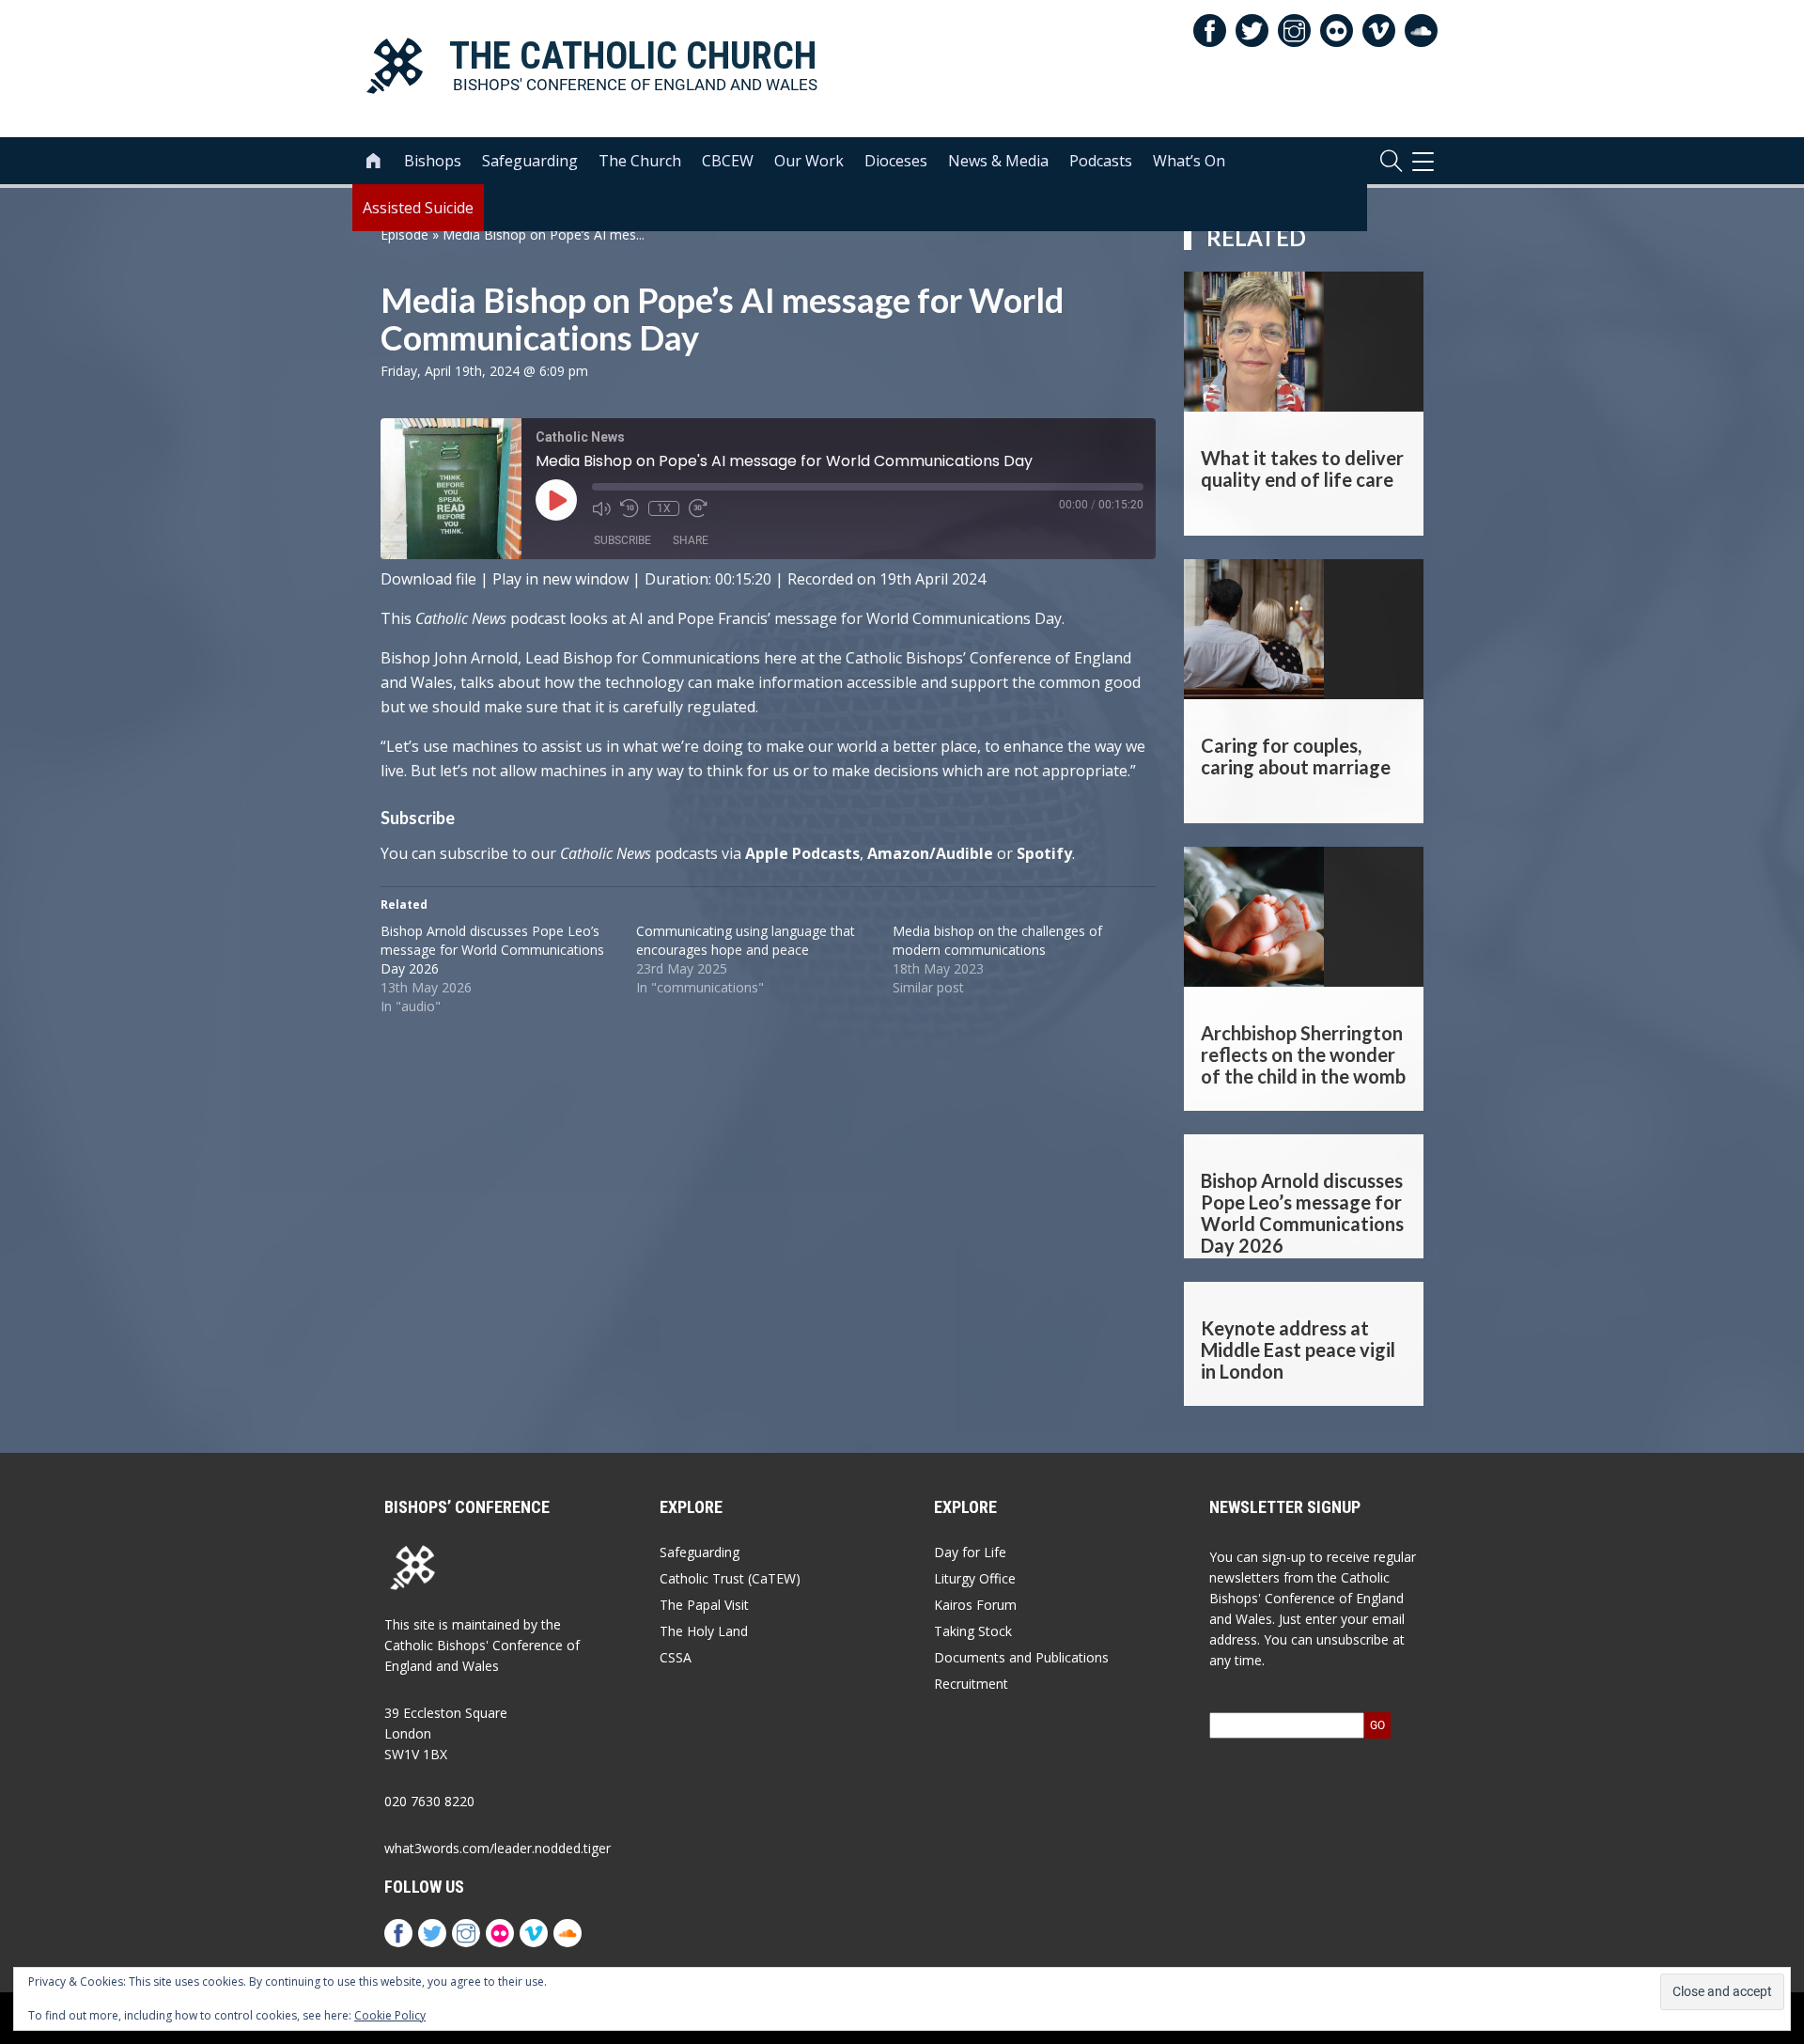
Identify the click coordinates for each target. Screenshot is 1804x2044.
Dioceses (896, 161)
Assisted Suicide (418, 208)
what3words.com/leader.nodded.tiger (498, 1848)
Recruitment (971, 1684)
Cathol (581, 853)
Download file (428, 579)
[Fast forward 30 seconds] (698, 508)
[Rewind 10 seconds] (630, 508)
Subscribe (622, 540)
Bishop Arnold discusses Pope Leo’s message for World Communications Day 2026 (492, 950)
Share (691, 540)
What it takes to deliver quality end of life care (1302, 468)
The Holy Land (704, 1631)
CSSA (676, 1657)
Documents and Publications (1021, 1657)
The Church (640, 161)
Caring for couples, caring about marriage (1296, 756)
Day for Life (970, 1552)
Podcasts (1101, 161)
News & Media (998, 161)
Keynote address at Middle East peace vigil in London (1298, 1350)
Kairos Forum (975, 1605)
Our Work (809, 161)
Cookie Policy (390, 2015)
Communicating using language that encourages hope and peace (746, 940)
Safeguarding (530, 161)
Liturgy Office (975, 1578)
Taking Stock (973, 1631)
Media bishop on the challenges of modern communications (997, 940)
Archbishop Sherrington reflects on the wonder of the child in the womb (1303, 1054)
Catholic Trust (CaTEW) (730, 1578)
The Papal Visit (704, 1605)
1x (664, 508)
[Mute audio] (601, 508)
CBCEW (728, 161)
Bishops (433, 161)
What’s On (1189, 161)
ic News (627, 853)
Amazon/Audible (930, 853)
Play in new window (560, 579)
